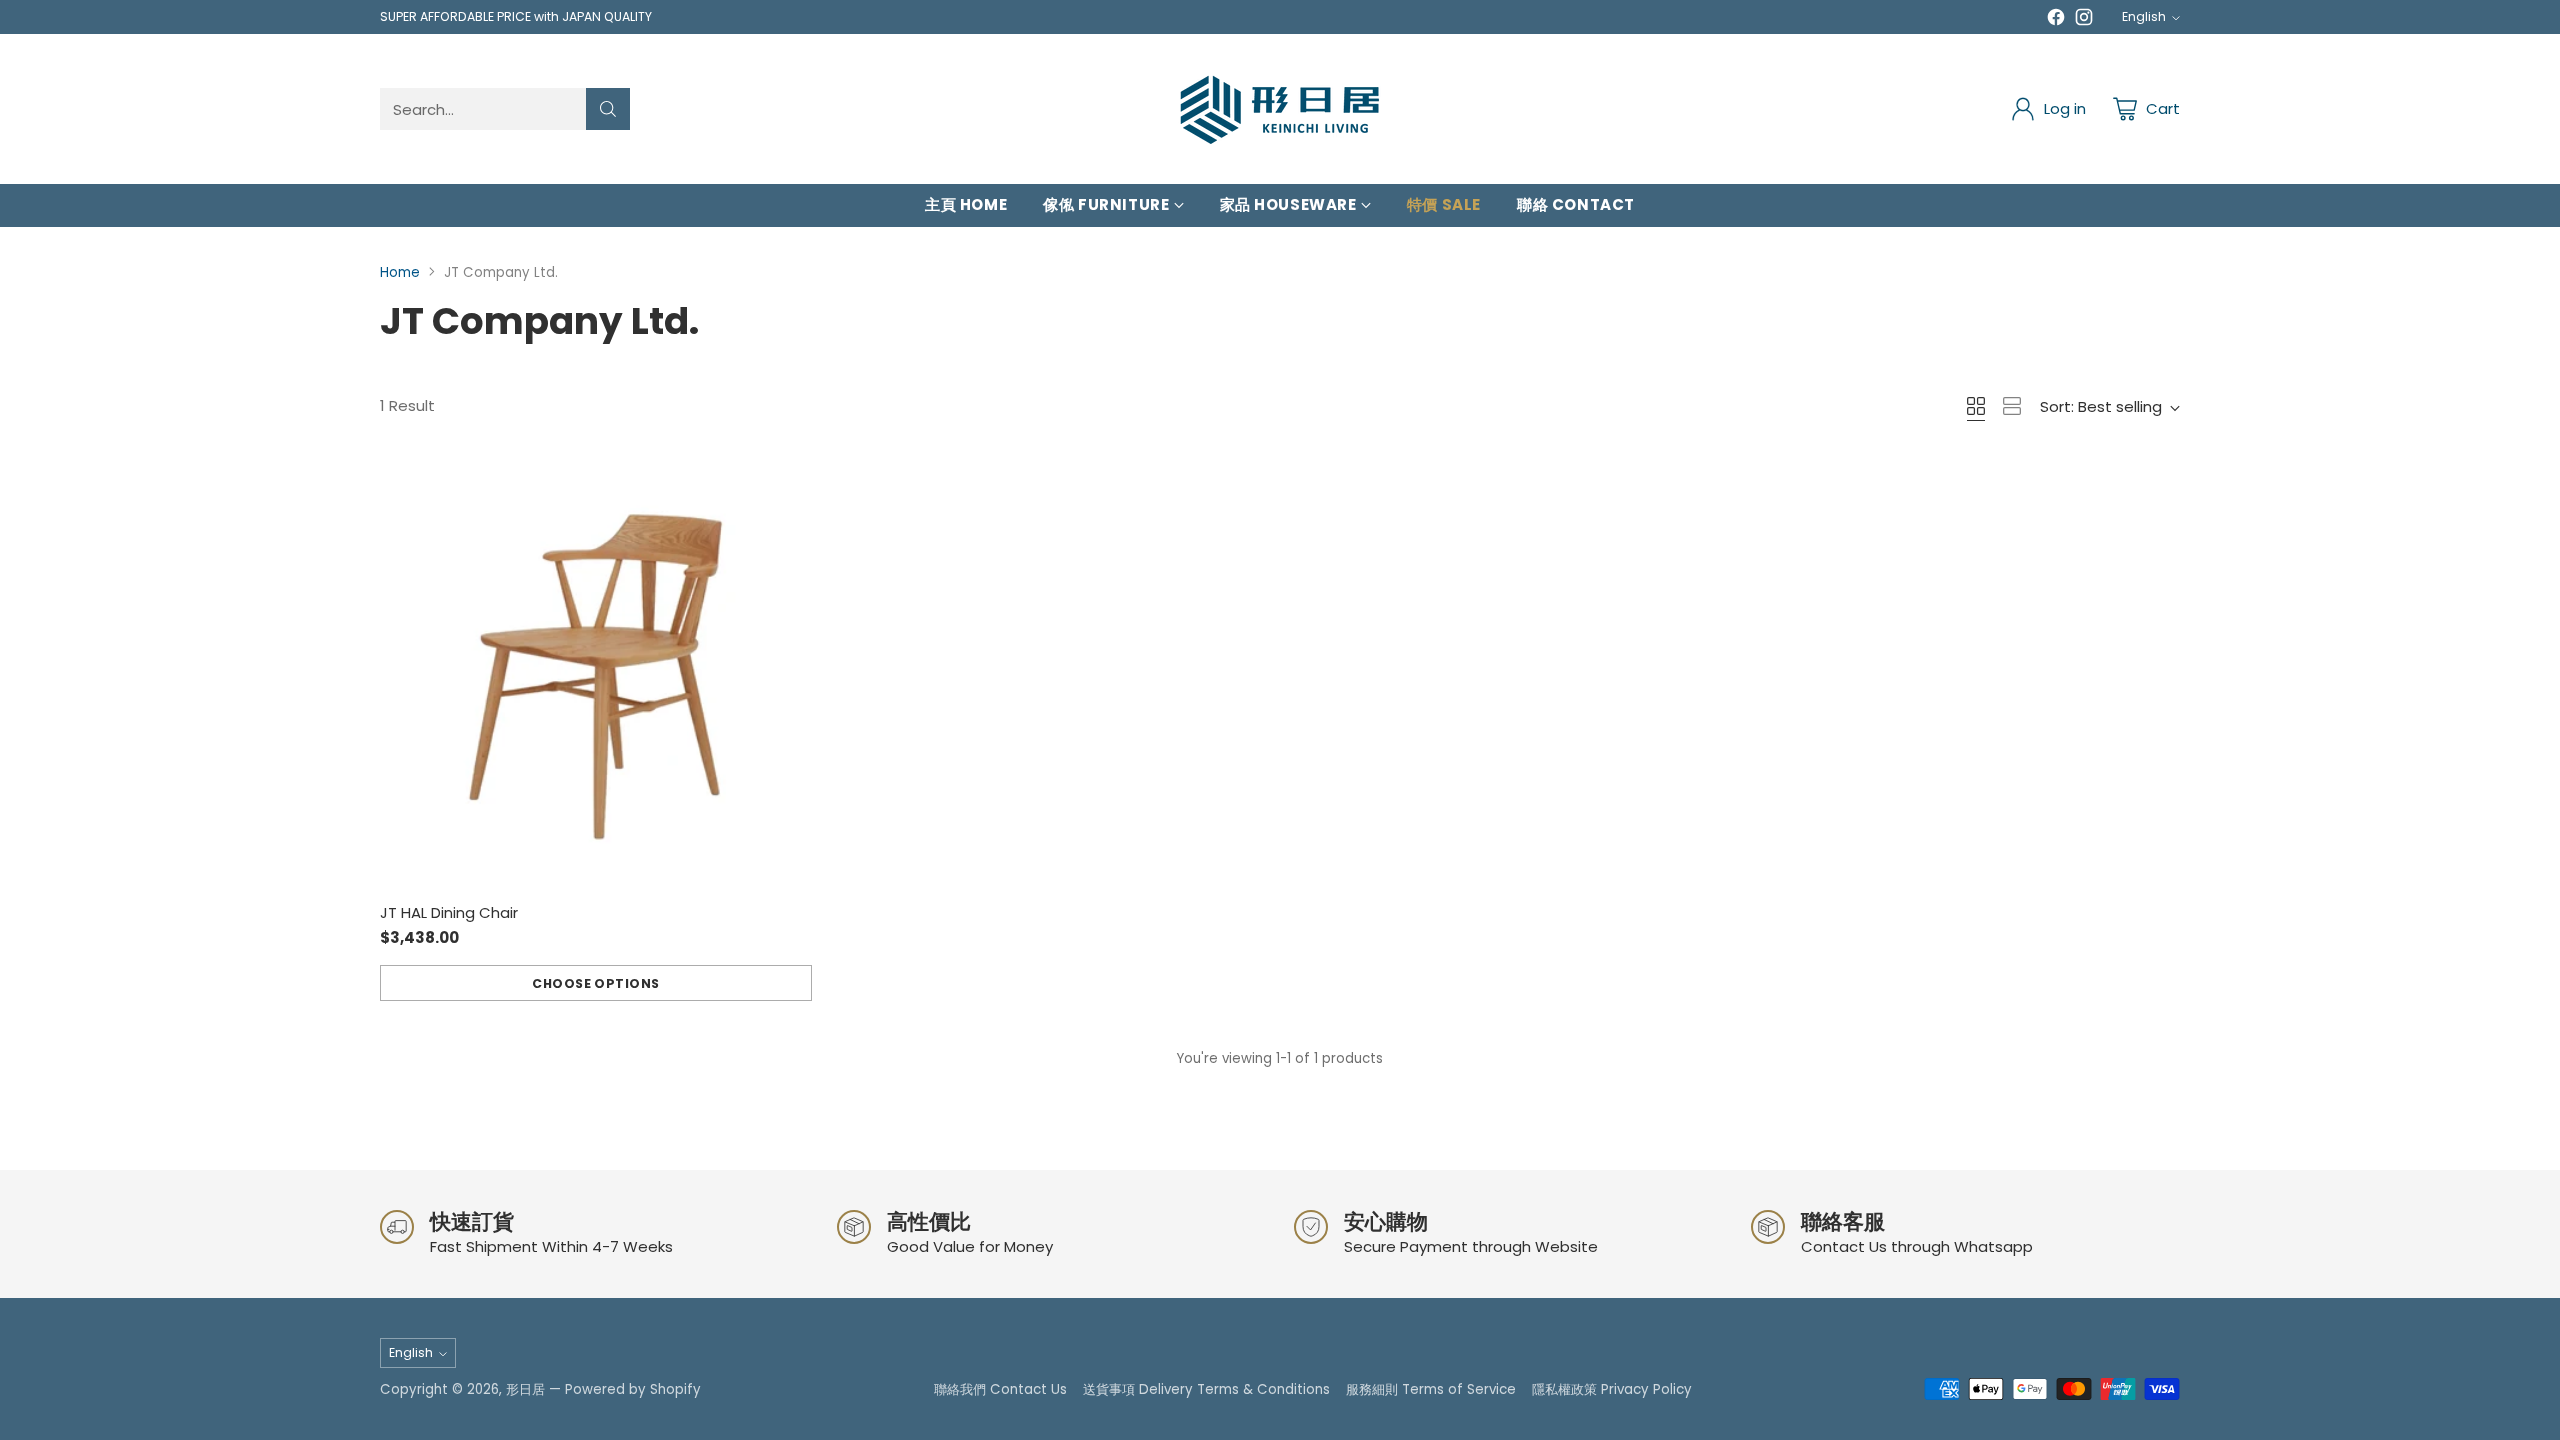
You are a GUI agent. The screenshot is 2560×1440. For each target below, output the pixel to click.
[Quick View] (786, 484)
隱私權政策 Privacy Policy (1612, 1389)
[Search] (608, 109)
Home (400, 272)
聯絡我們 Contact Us (1000, 1389)
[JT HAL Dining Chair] (596, 674)
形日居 (525, 1389)
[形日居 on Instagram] (2084, 20)
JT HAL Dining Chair (449, 912)
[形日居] (1280, 109)
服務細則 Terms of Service (1431, 1389)
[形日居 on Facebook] (2056, 20)
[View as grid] (1976, 406)
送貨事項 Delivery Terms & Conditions (1206, 1389)
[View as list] (2012, 406)
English (2144, 16)
